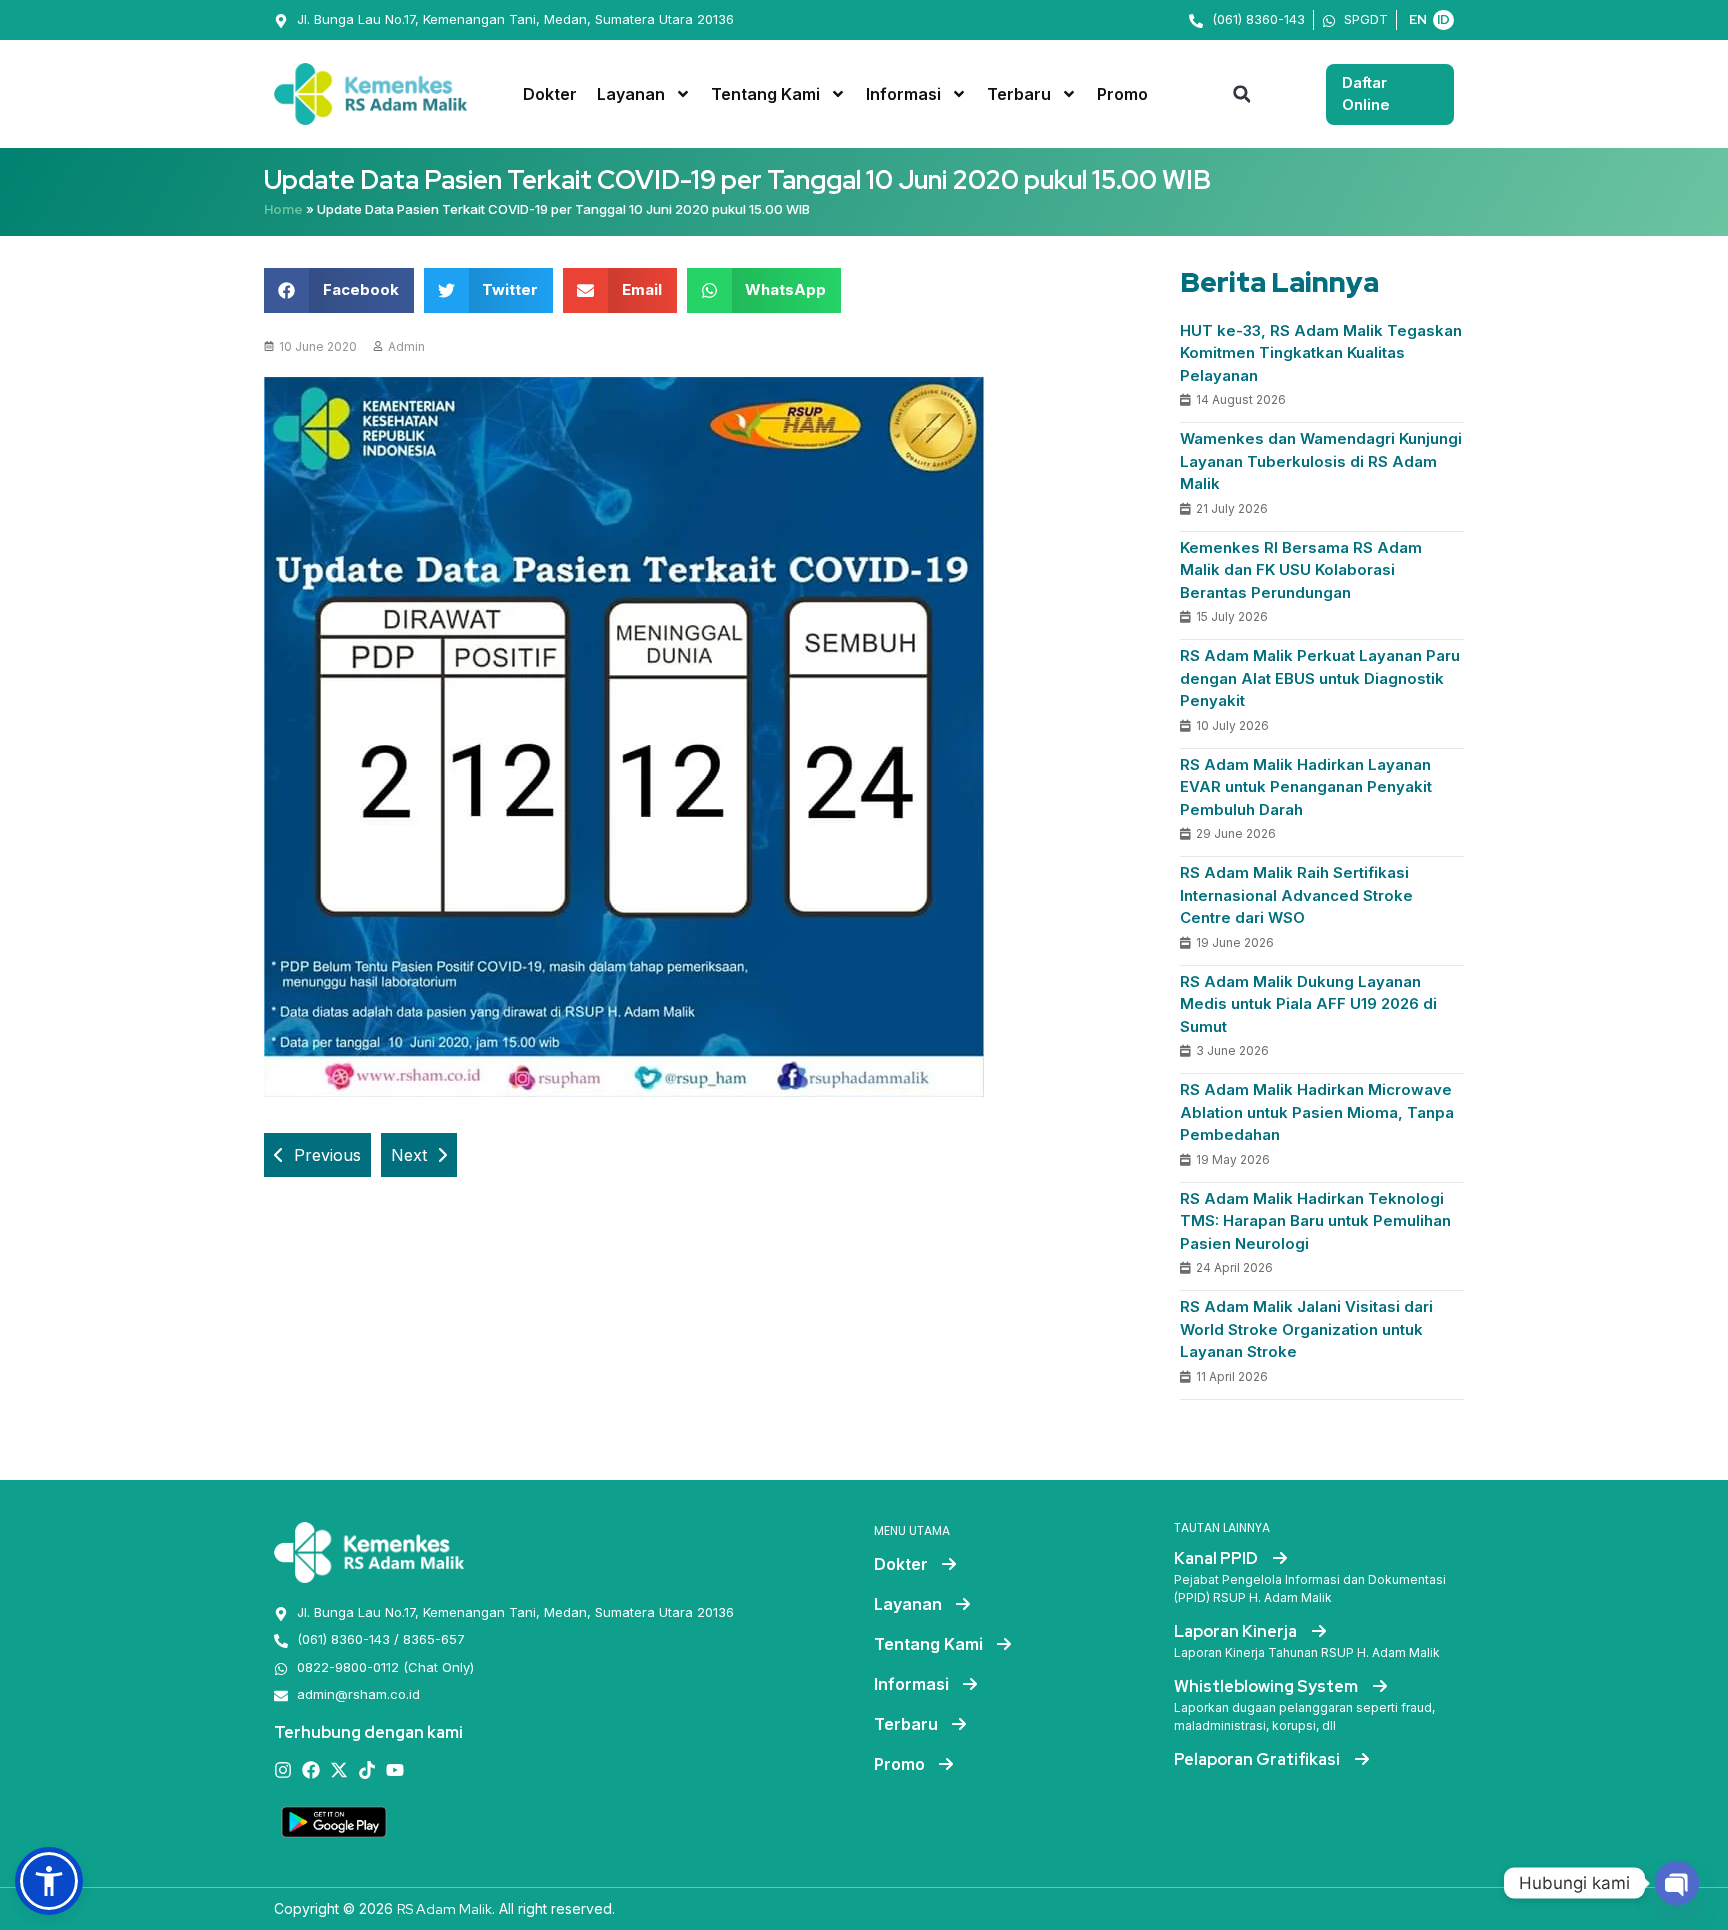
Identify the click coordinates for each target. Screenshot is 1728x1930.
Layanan (631, 94)
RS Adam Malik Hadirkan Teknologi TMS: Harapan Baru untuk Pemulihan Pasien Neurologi (1315, 1221)
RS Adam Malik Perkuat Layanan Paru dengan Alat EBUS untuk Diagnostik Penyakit (1320, 678)
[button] (1242, 94)
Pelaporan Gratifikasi (1258, 1759)
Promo (1122, 94)
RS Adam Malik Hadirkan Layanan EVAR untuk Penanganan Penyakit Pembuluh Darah (1306, 787)
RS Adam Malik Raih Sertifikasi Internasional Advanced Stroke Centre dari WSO (1296, 895)
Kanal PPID (1217, 1558)
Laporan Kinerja (1237, 1631)
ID (1443, 19)
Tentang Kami (765, 94)
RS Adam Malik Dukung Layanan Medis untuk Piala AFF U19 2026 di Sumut (1308, 1004)
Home (283, 209)
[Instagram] (283, 1770)
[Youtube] (395, 1770)
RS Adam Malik (444, 1909)
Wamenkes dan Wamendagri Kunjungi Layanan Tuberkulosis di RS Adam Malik (1321, 461)
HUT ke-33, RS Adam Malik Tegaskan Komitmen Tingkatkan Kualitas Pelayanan (1321, 353)
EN (1418, 19)
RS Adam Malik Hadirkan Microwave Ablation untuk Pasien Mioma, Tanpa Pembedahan (1317, 1112)
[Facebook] (311, 1770)
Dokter (550, 94)
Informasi (903, 94)
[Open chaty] (1677, 1883)
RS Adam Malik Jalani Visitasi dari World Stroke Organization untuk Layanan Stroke (1306, 1329)
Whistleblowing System (1267, 1686)
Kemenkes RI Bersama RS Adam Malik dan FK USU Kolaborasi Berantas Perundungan (1301, 570)
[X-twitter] (339, 1770)
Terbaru (1019, 94)
